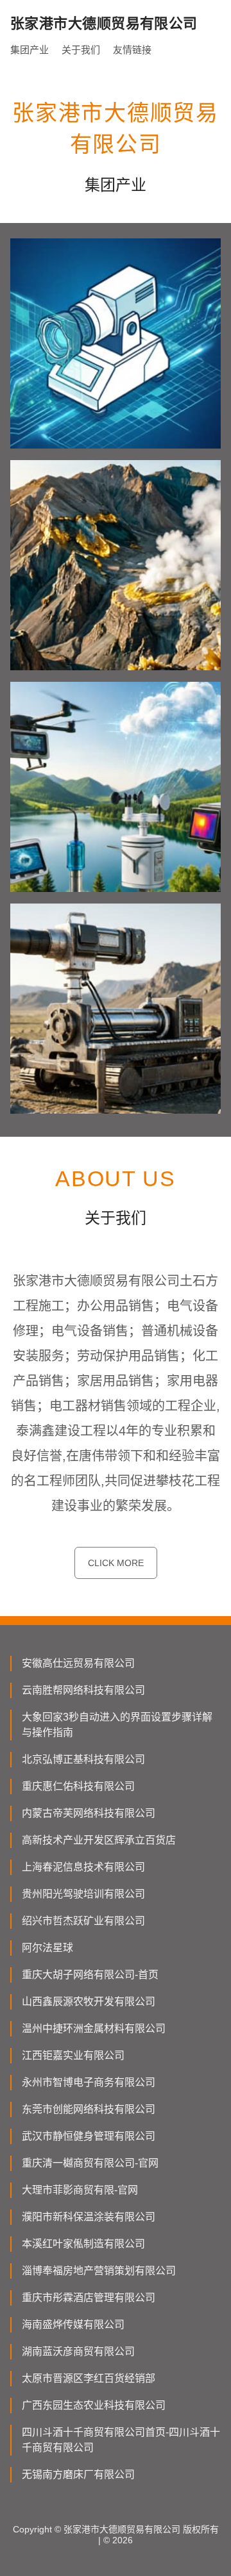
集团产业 (30, 50)
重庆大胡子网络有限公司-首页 (90, 1975)
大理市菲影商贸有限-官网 (80, 2190)
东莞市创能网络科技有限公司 (89, 2109)
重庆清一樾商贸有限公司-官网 (90, 2163)
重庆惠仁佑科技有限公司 (78, 1786)
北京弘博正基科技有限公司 (83, 1759)
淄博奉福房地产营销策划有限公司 (99, 2271)
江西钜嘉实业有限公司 (73, 2055)
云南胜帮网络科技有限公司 (83, 1690)
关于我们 (81, 50)
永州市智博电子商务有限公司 (89, 2082)
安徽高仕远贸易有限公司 (78, 1663)
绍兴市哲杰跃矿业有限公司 (83, 1921)
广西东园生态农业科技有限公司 (94, 2405)
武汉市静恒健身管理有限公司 (89, 2136)
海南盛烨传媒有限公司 (73, 2324)
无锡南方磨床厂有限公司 (78, 2474)
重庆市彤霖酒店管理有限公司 (89, 2298)
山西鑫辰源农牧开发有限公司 (89, 2002)
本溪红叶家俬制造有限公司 (83, 2244)
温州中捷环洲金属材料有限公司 (94, 2028)
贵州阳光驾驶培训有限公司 (83, 1894)
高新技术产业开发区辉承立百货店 (99, 1840)
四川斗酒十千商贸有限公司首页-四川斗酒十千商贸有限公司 (121, 2440)
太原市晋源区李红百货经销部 (89, 2378)
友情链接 (132, 50)
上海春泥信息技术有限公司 (83, 1867)
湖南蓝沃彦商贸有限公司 (78, 2351)
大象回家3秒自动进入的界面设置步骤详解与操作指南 (117, 1725)
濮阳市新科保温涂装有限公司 (89, 2217)
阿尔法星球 (47, 1948)
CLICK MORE (116, 1563)
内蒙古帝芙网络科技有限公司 (89, 1813)
